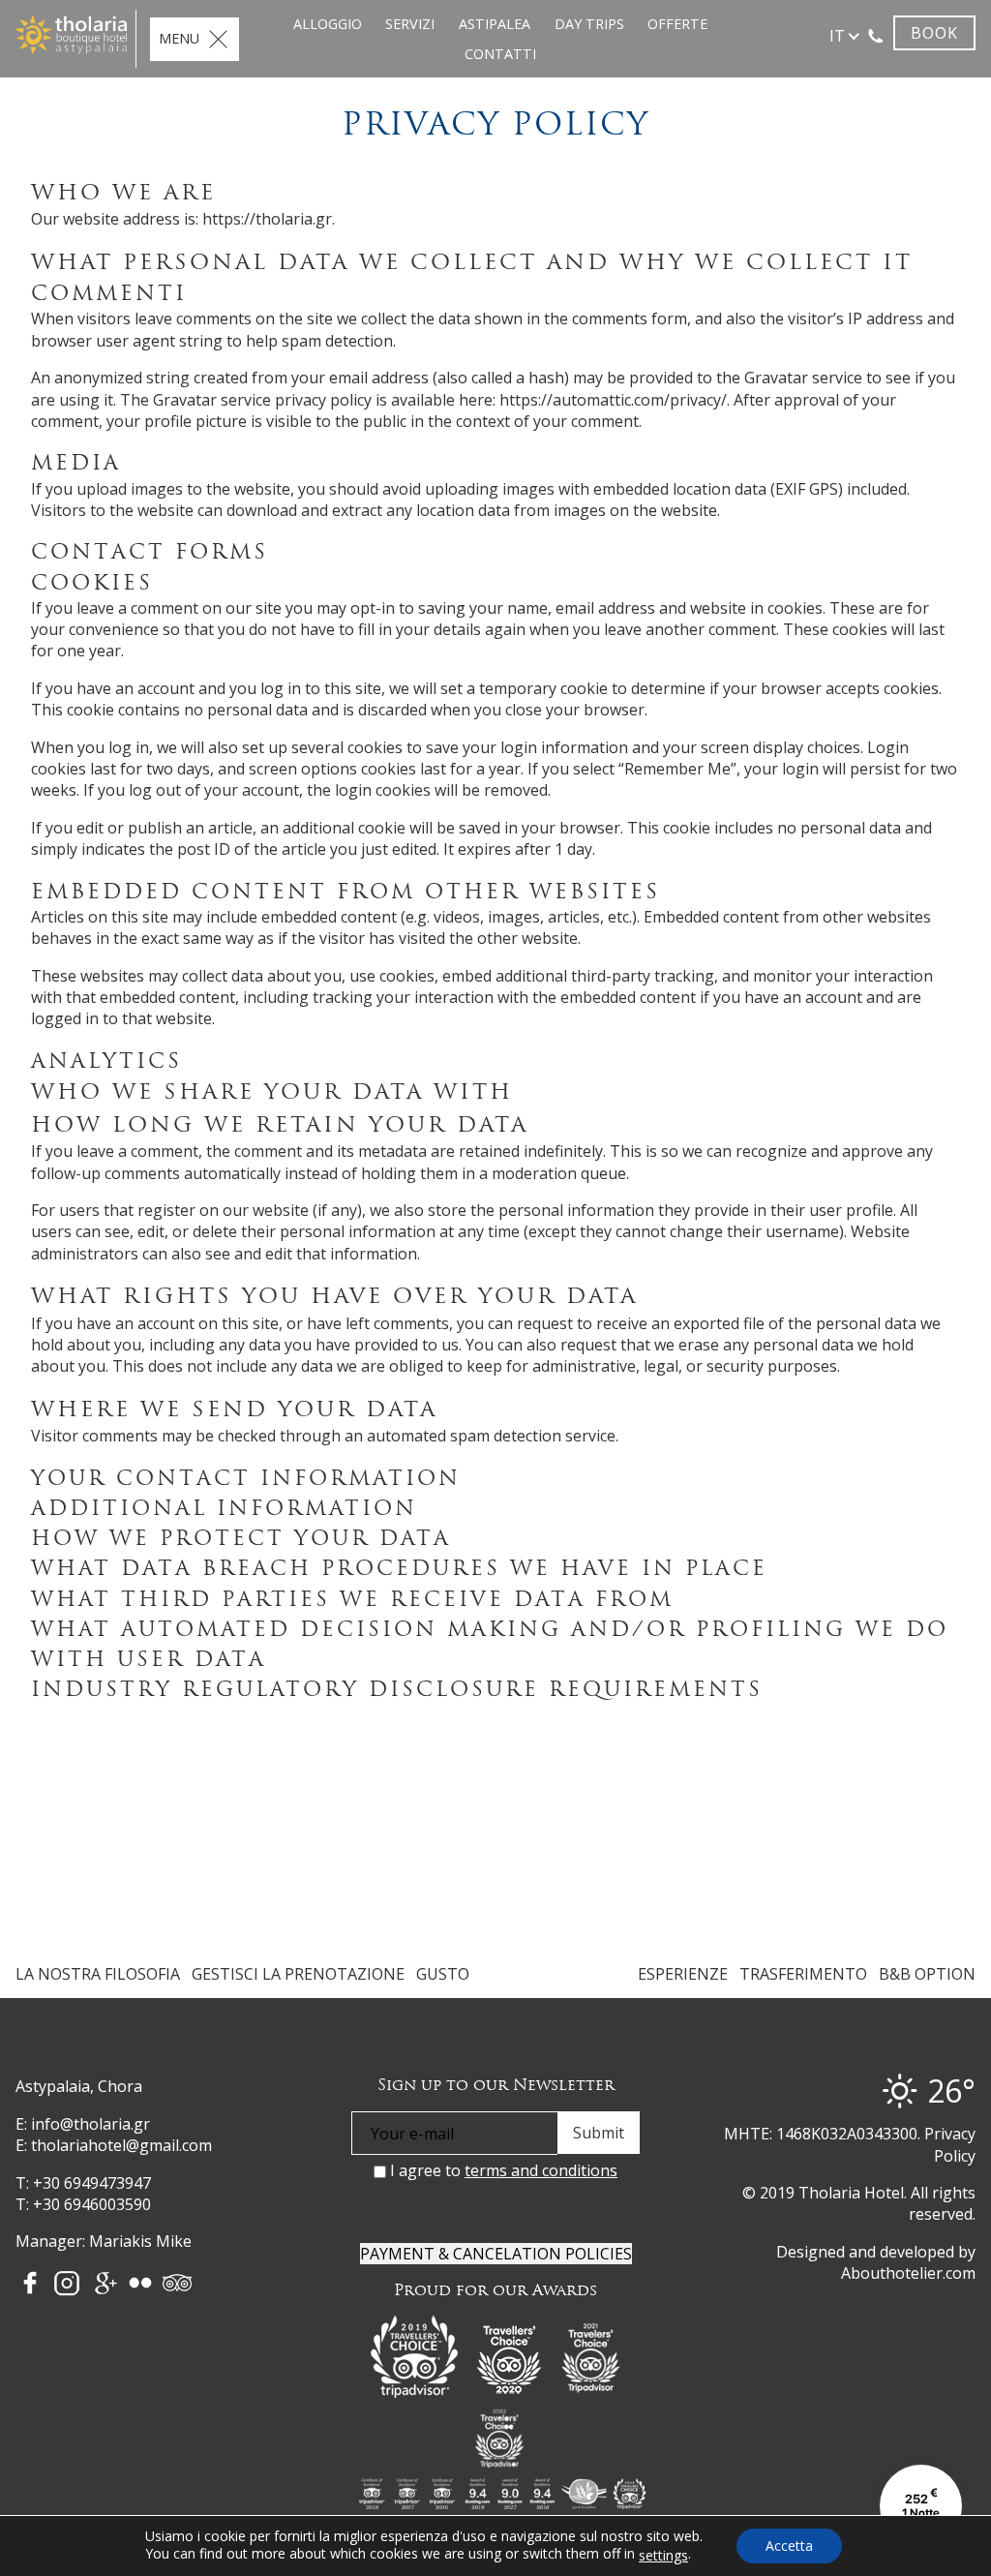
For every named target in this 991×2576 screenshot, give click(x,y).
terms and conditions (541, 2170)
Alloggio (328, 24)
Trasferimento (803, 1974)
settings (663, 2556)
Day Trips (589, 24)
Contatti (500, 54)
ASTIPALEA (495, 24)
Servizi (410, 24)
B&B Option (927, 1974)
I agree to (502, 2170)
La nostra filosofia (98, 1974)
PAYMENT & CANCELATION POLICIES (496, 2254)
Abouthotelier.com (908, 2273)
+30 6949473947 (92, 2183)
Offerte (677, 24)
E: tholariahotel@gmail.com (114, 2145)
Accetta (789, 2546)
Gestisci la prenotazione (298, 1974)
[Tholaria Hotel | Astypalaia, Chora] (71, 35)
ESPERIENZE (683, 1974)
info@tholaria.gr (90, 2124)
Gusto (443, 1974)
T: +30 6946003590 (83, 2204)
